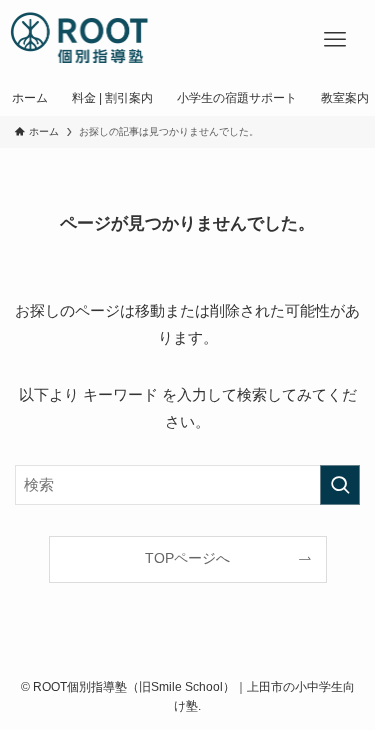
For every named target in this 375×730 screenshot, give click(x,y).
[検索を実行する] (340, 485)
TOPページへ (187, 558)
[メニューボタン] (335, 40)
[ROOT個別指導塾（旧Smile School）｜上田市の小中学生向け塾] (80, 40)
